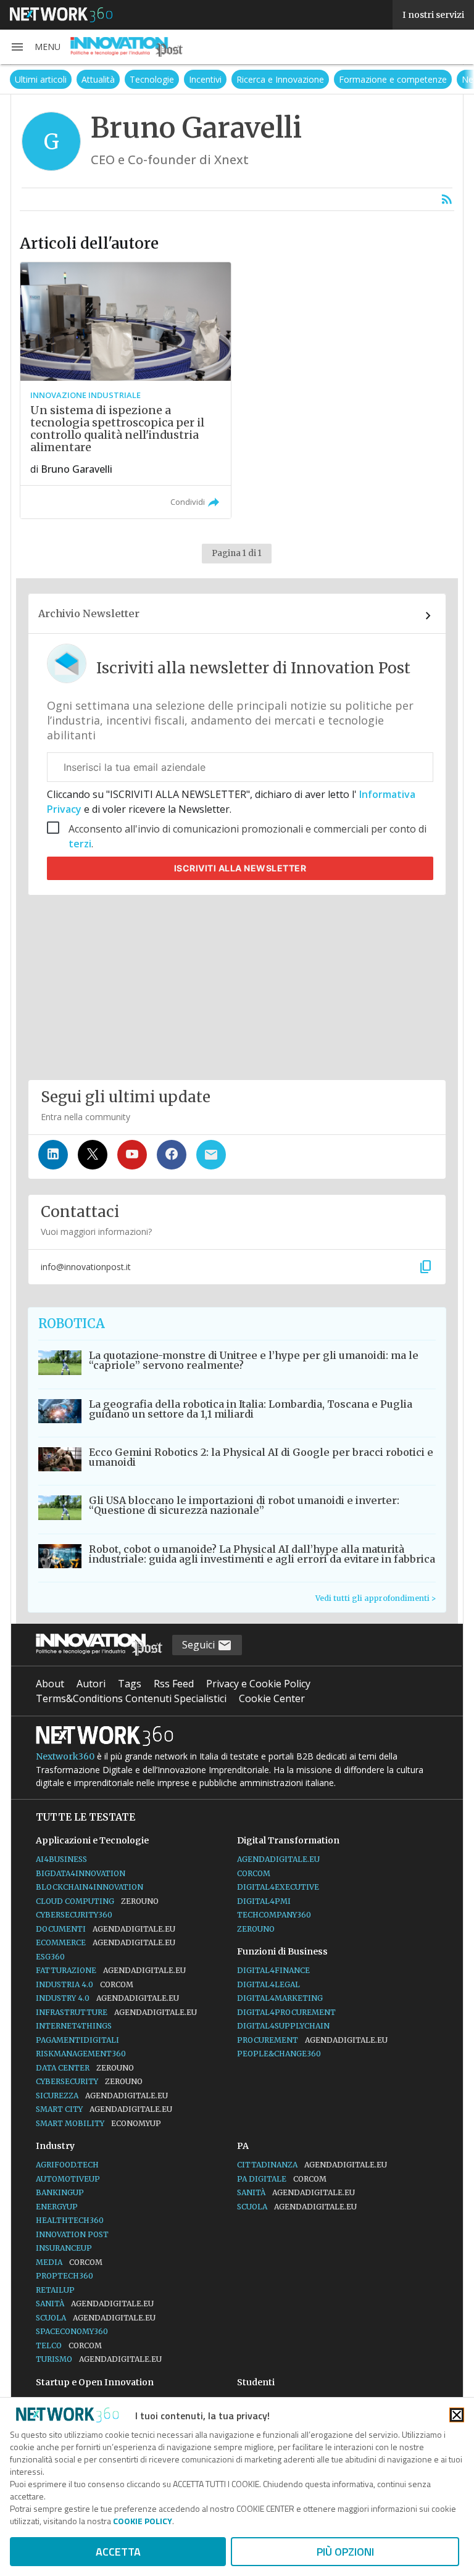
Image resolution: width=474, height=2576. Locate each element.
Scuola (96, 2318)
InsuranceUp (64, 2248)
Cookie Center (272, 1698)
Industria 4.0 (85, 1984)
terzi (80, 844)
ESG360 (50, 1957)
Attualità (52, 79)
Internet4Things (74, 2026)
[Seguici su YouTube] (132, 1155)
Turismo (99, 2359)
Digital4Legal (268, 1984)
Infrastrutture (116, 2012)
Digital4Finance (273, 1970)
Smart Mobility (98, 2123)
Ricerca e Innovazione (234, 79)
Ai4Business (61, 1859)
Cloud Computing (97, 1901)
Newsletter (437, 79)
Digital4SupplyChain (283, 2026)
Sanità (95, 2304)
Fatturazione (111, 1970)
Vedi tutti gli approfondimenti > (376, 1598)
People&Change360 (279, 2054)
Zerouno (256, 1929)
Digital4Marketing (280, 1998)
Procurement (312, 2040)
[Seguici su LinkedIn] (53, 1155)
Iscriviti (240, 868)
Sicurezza (102, 2096)
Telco (69, 2345)
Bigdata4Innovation (81, 1873)
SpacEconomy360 (72, 2331)
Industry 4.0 (107, 1998)
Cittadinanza (312, 2165)
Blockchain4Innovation (89, 1887)
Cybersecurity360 (74, 1915)
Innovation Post (72, 2234)
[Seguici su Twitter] (93, 1155)
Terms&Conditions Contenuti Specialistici (131, 1698)
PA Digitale (282, 2179)
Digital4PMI (264, 1901)
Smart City (104, 2109)
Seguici (200, 1645)
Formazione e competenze (347, 79)
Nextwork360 (65, 1756)
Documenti (106, 1929)
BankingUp (60, 2192)
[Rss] (447, 199)
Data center (85, 2068)
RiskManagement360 (81, 2054)
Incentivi (159, 79)
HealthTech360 (70, 2220)
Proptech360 (64, 2276)
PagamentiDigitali (77, 2040)
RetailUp (55, 2290)
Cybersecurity (89, 2081)
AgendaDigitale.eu (278, 1859)
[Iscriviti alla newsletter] (211, 1155)
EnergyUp (57, 2207)
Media (69, 2262)
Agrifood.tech (67, 2165)
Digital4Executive (278, 1887)
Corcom (254, 1873)
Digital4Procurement (286, 2012)
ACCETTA (118, 2552)
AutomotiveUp (68, 2179)
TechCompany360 (274, 1915)
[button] (35, 47)
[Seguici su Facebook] (172, 1155)
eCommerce (106, 1942)
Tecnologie (106, 79)
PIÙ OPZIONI (345, 2552)
